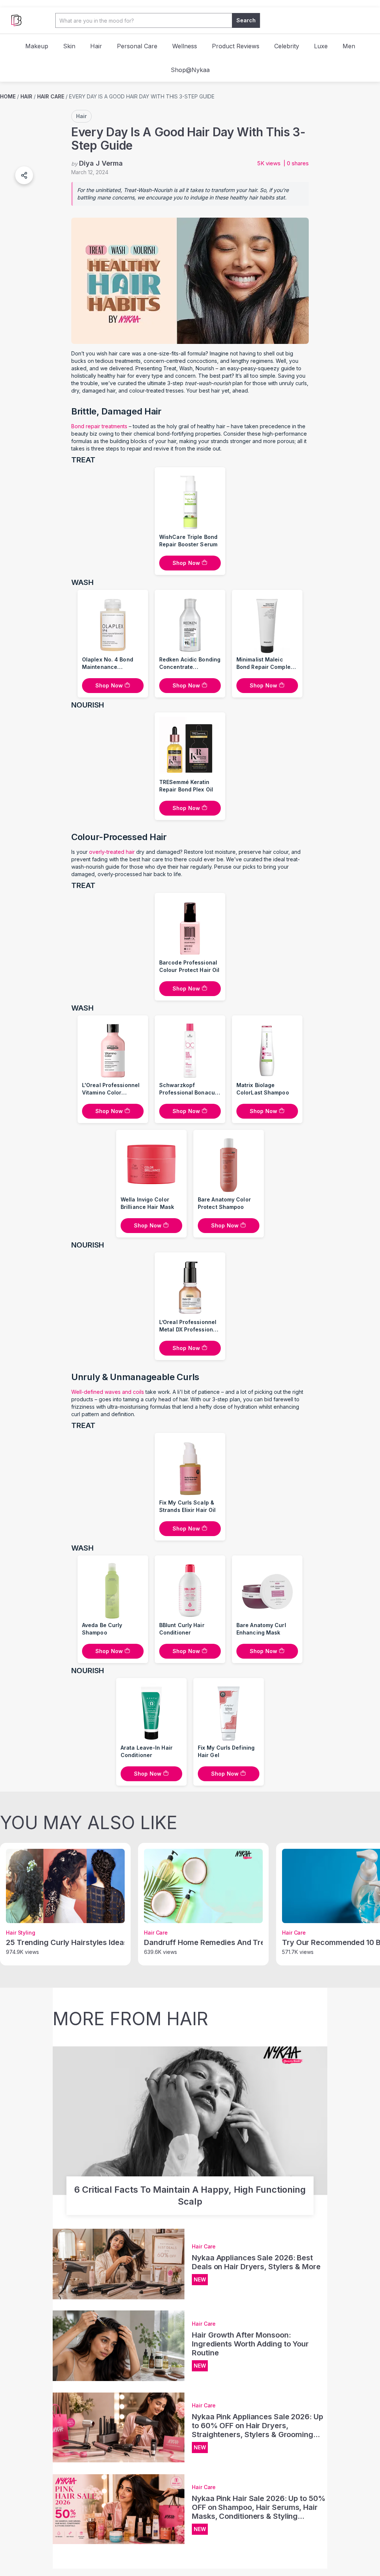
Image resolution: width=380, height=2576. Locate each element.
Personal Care (137, 46)
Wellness (185, 46)
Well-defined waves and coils (108, 1392)
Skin (69, 46)
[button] (24, 175)
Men (349, 46)
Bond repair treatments (99, 426)
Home (8, 96)
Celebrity (287, 46)
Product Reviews (236, 46)
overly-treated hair (112, 852)
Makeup (37, 46)
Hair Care (51, 96)
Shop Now (186, 563)
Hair (96, 46)
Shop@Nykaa (190, 70)
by (97, 163)
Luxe (321, 46)
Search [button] (246, 20)
